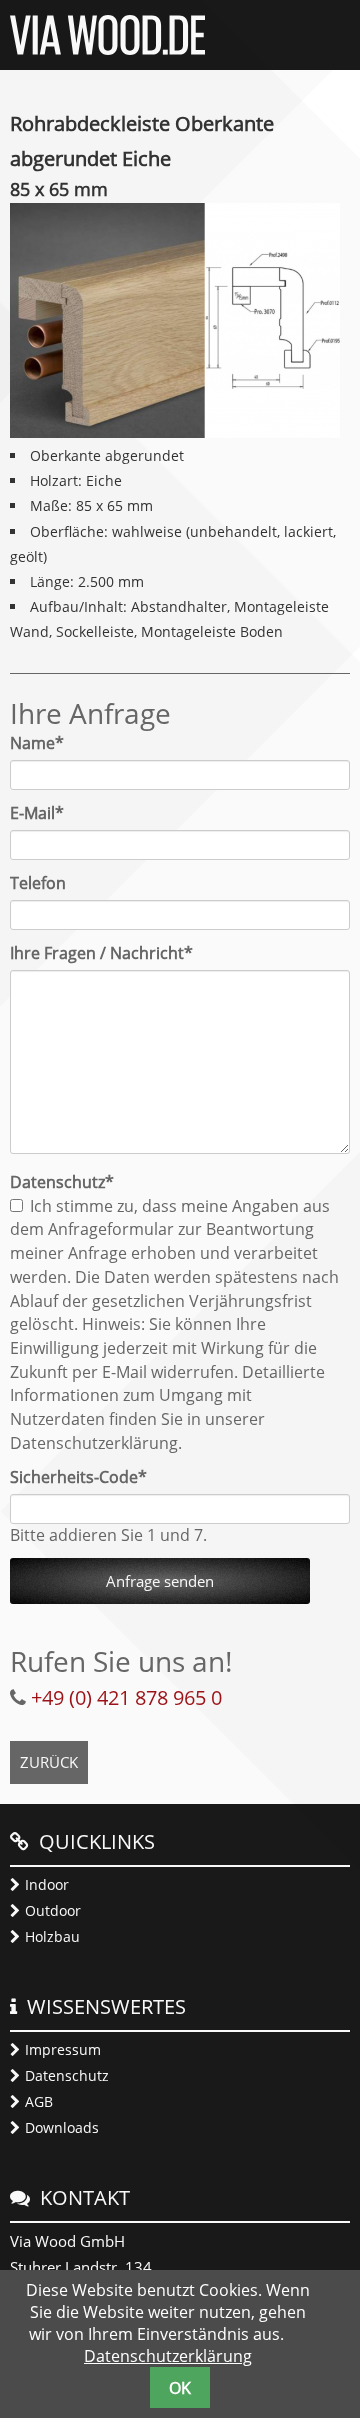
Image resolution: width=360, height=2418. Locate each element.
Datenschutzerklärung (168, 2356)
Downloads (62, 2127)
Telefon (38, 883)
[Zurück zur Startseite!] (107, 49)
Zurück (49, 1762)
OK (180, 2388)
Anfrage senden (160, 1581)
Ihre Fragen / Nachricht (101, 953)
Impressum (63, 2049)
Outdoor (53, 1910)
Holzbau (52, 1936)
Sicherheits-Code (78, 1477)
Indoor (47, 1884)
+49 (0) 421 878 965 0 (126, 1697)
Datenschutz (67, 2075)
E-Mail (47, 813)
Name (47, 743)
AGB (39, 2101)
